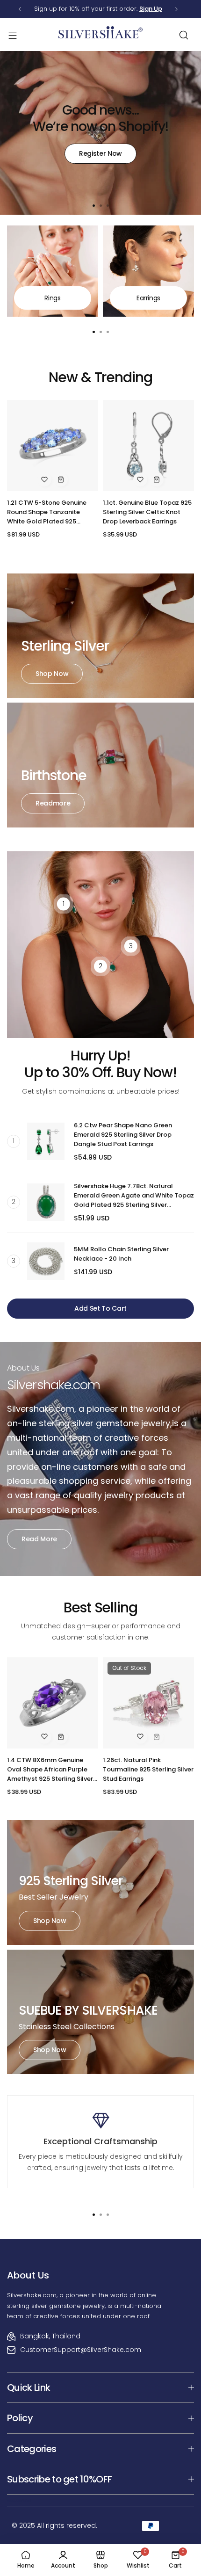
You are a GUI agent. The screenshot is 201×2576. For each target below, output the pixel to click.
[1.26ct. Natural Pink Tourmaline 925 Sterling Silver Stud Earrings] (148, 1703)
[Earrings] (148, 271)
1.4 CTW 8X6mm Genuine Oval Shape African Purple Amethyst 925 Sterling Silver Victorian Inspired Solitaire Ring (50, 1770)
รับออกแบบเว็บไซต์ (19, 2501)
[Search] (184, 35)
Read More (39, 1539)
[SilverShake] (100, 35)
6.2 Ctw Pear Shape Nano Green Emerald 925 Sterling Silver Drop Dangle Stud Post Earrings (123, 1135)
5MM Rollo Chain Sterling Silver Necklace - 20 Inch (121, 1254)
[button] (20, 9)
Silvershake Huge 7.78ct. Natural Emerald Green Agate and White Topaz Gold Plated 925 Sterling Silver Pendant (134, 1196)
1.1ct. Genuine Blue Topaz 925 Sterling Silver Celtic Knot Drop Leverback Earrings (147, 512)
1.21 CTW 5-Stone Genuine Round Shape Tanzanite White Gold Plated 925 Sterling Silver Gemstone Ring (52, 512)
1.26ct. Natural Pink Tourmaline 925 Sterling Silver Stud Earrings (148, 1769)
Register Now (100, 153)
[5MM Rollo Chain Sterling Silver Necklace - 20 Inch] (46, 1261)
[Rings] (53, 271)
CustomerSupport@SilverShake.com (81, 2350)
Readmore (53, 803)
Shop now (52, 674)
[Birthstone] (100, 765)
